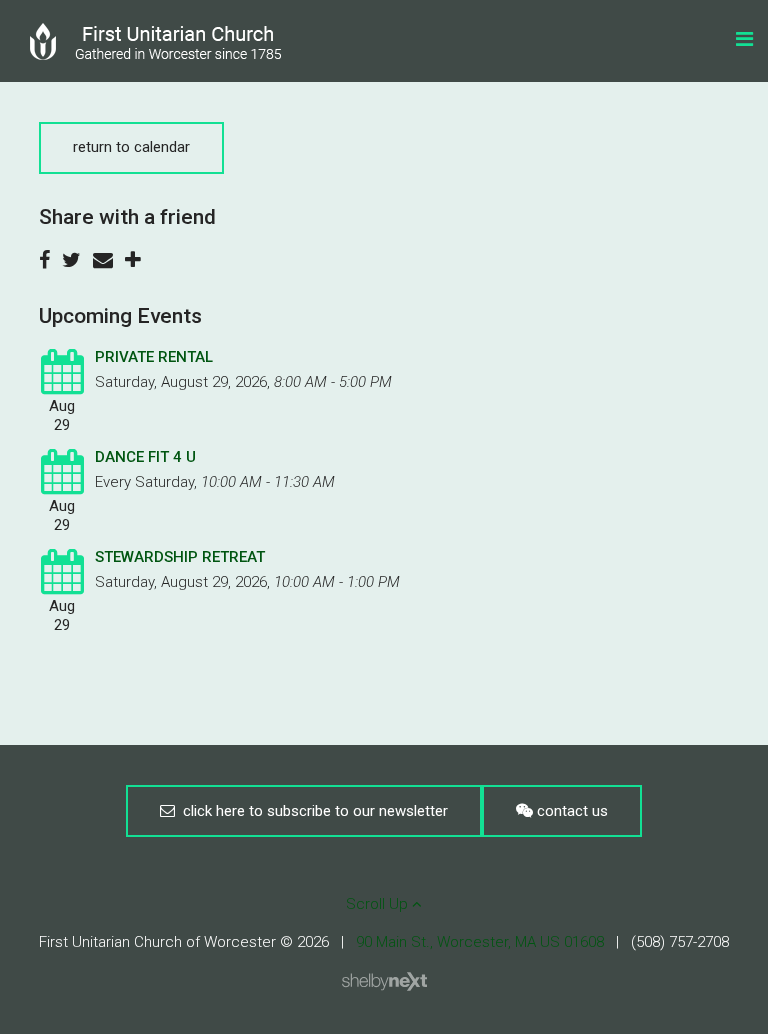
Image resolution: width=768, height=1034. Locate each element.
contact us (570, 811)
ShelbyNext (384, 982)
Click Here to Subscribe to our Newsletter (311, 811)
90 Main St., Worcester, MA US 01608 (480, 942)
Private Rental (154, 357)
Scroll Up (379, 904)
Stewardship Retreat (180, 557)
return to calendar (131, 147)
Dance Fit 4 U (145, 457)
